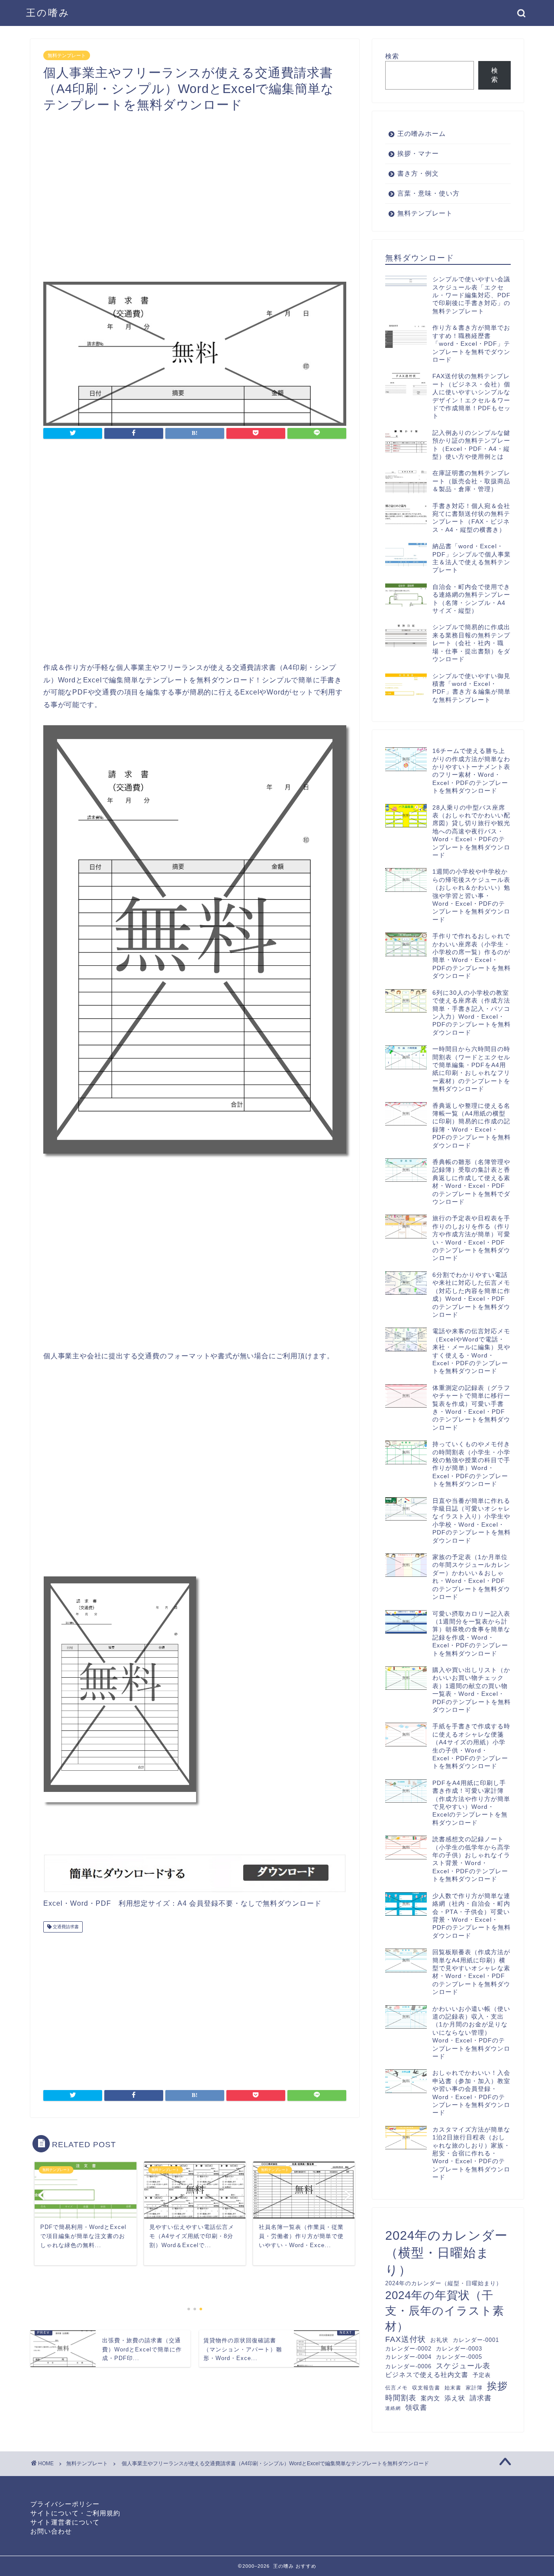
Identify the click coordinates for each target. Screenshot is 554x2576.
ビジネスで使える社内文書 (427, 2375)
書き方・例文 (418, 173)
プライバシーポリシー (65, 2504)
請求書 (481, 2398)
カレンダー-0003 (459, 2349)
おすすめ (306, 2566)
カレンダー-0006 (408, 2366)
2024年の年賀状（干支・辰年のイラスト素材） (445, 2311)
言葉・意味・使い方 (428, 193)
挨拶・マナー (418, 153)
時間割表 (401, 2398)
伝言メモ (396, 2388)
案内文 (430, 2398)
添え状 (455, 2398)
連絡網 (393, 2408)
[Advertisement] (195, 189)
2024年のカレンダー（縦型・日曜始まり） (444, 2283)
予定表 (482, 2375)
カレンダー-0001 (476, 2340)
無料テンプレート (67, 55)
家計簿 (474, 2388)
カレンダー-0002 (408, 2349)
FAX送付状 (406, 2339)
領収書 (416, 2407)
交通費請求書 (65, 1927)
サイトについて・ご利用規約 (75, 2513)
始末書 (453, 2388)
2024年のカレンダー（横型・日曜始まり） (446, 2253)
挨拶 (497, 2386)
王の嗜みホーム (422, 133)
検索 (392, 56)
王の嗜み (48, 13)
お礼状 (439, 2340)
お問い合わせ (51, 2531)
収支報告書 (426, 2388)
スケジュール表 (463, 2366)
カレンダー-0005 (459, 2357)
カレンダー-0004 (408, 2357)
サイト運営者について (65, 2522)
